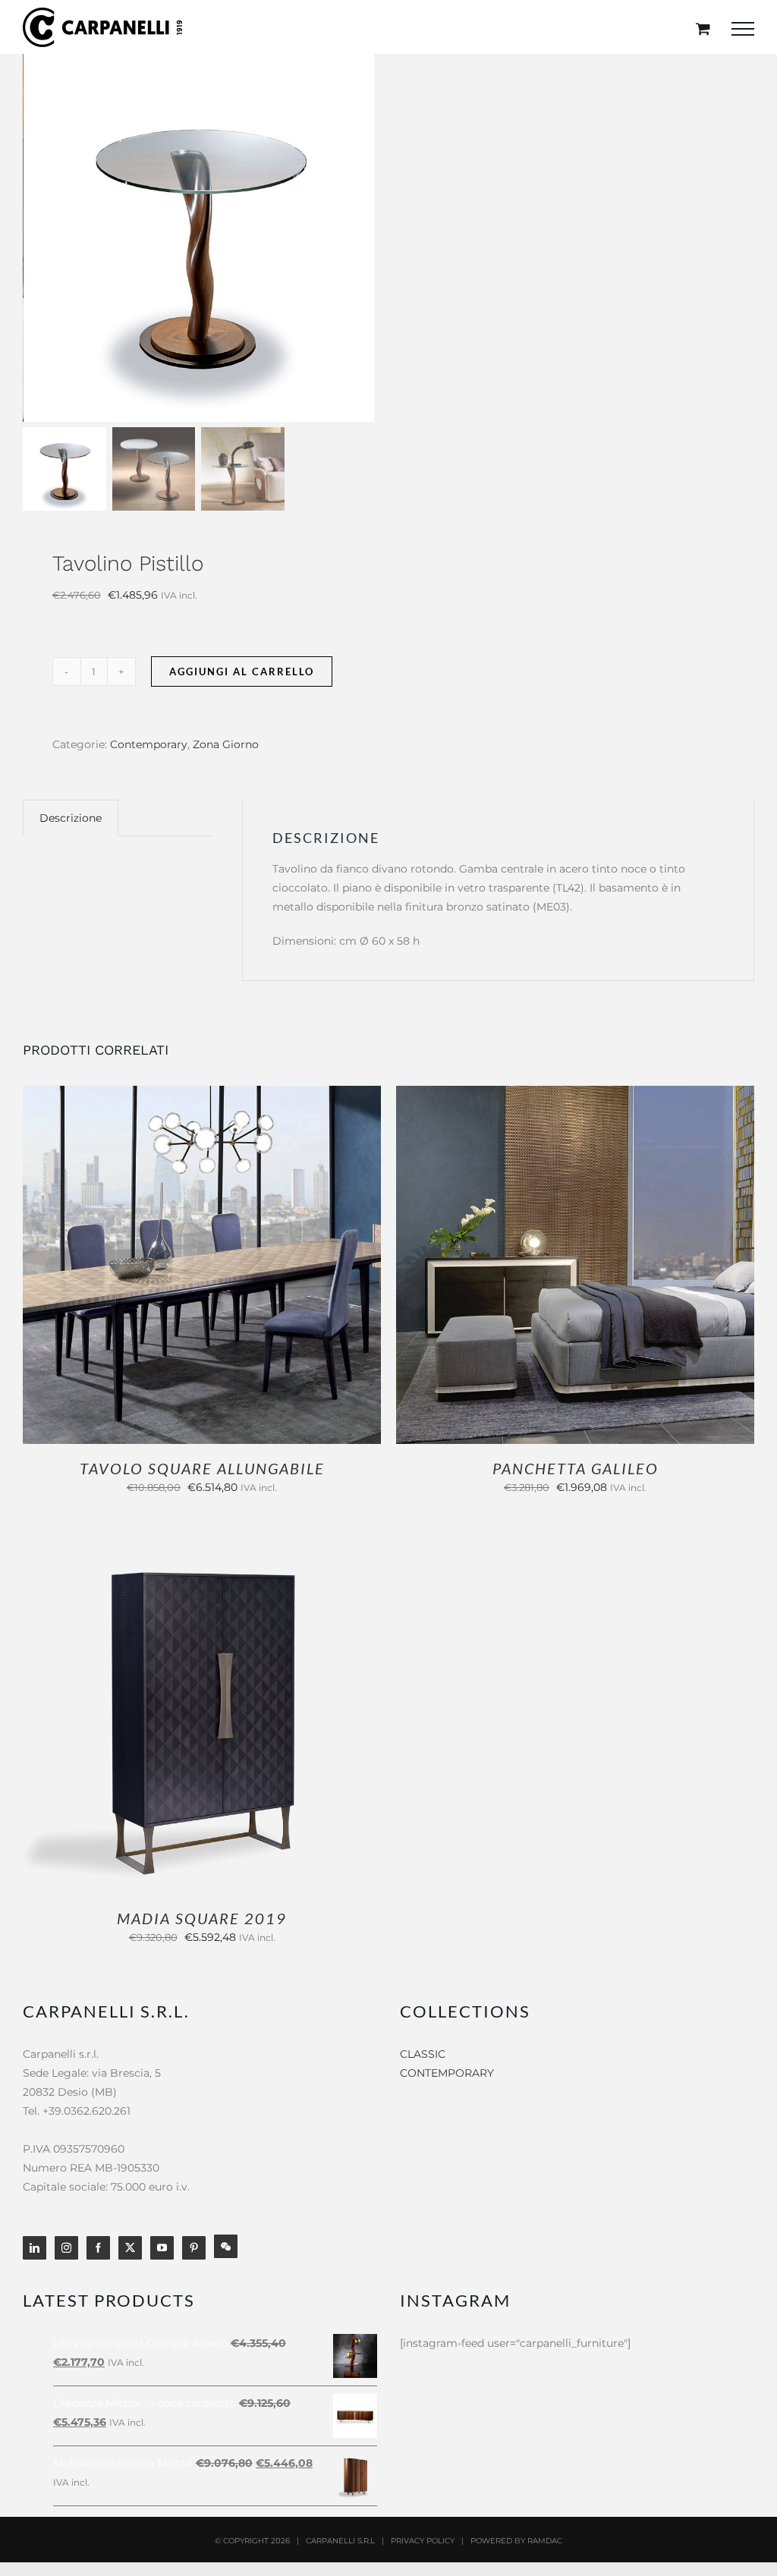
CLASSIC (423, 2054)
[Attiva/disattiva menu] (743, 29)
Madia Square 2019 (202, 1918)
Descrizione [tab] (71, 818)
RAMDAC (545, 2541)
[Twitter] (130, 2248)
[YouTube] (162, 2248)
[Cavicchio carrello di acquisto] (703, 28)
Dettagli (283, 1266)
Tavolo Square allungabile (202, 1468)
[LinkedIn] (35, 2248)
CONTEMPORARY (447, 2073)
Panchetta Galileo (576, 1468)
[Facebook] (98, 2248)
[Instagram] (66, 2248)
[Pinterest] (194, 2248)
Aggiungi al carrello (242, 672)
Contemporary (149, 744)
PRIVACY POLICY (423, 2541)
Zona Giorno (226, 744)
